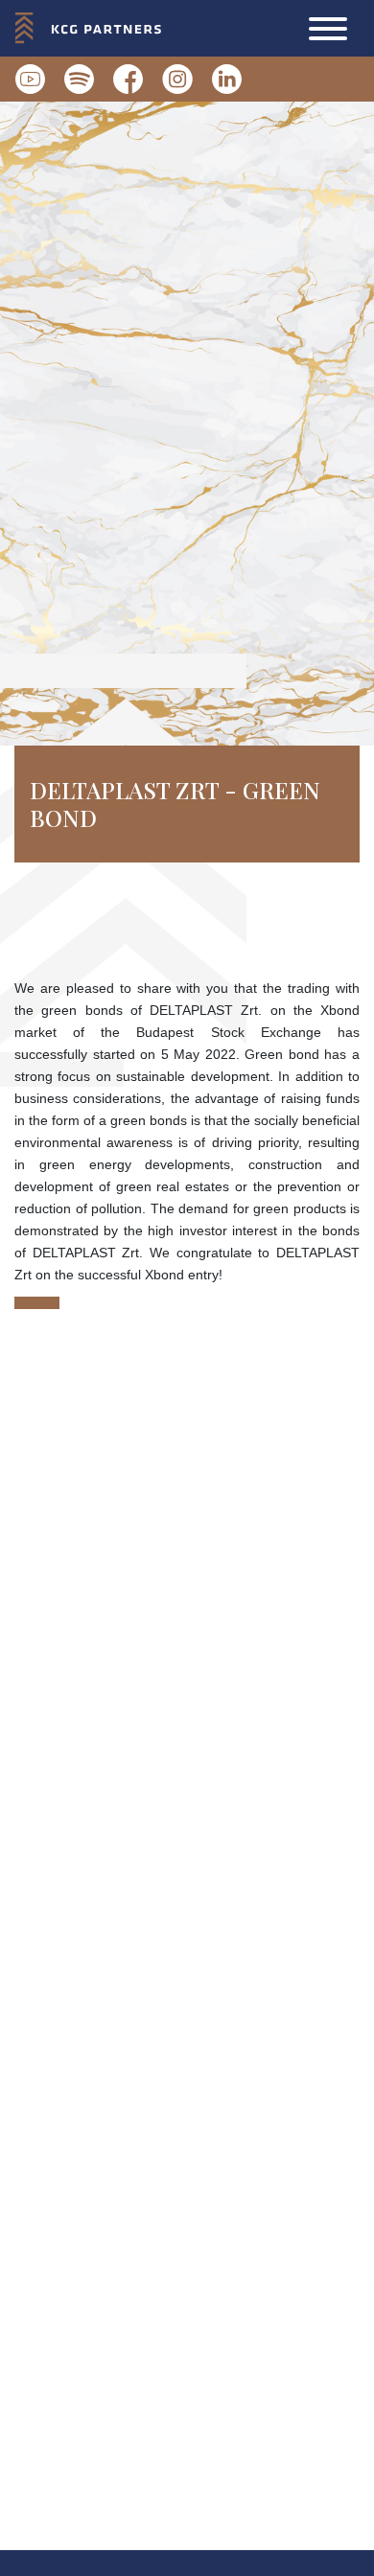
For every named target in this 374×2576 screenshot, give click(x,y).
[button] (328, 29)
